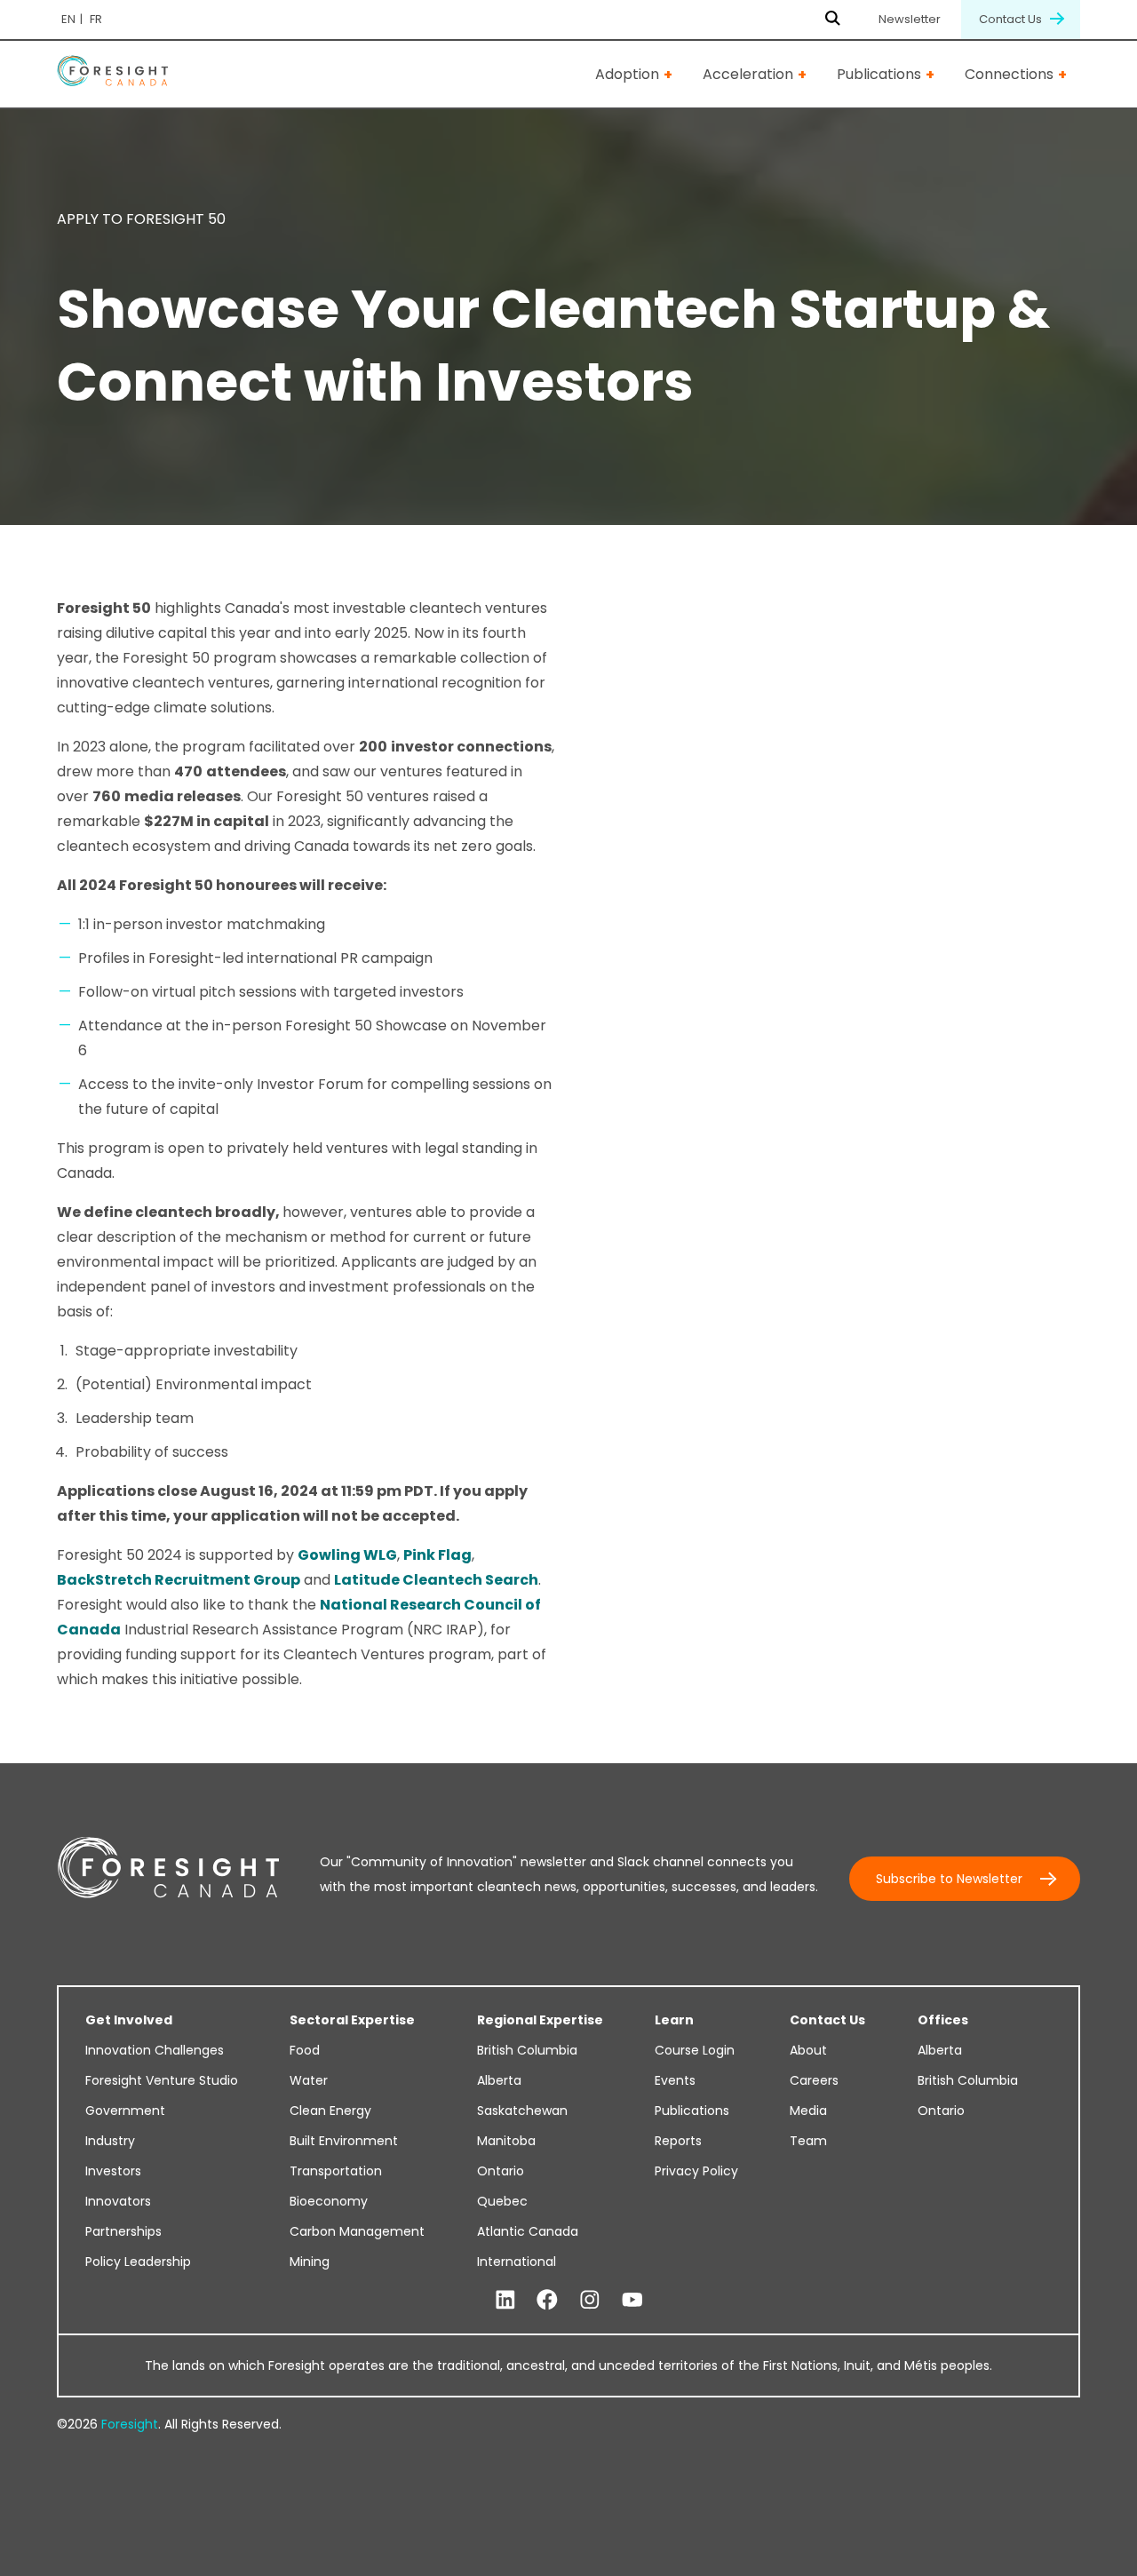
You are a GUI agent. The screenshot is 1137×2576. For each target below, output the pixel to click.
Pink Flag (437, 1555)
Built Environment (344, 2141)
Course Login (695, 2050)
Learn (674, 2020)
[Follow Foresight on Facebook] (547, 2301)
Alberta (499, 2080)
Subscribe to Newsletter (949, 1879)
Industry (110, 2141)
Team (808, 2141)
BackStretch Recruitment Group (179, 1580)
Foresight (130, 2424)
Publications (879, 74)
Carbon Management (357, 2231)
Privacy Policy (696, 2171)
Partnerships (123, 2231)
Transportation (336, 2171)
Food (305, 2050)
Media (808, 2111)
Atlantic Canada (528, 2231)
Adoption (627, 74)
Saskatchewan (522, 2111)
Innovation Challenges (155, 2050)
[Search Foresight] (833, 20)
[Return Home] (112, 74)
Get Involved (129, 2020)
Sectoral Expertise (352, 2020)
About (808, 2050)
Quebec (502, 2201)
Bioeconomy (329, 2201)
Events (675, 2080)
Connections (1009, 74)
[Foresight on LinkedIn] (505, 2301)
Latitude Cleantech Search (436, 1580)
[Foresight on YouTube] (632, 2301)
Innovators (118, 2201)
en (68, 19)
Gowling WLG (347, 1555)
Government (125, 2111)
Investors (113, 2171)
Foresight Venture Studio (162, 2080)
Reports (678, 2141)
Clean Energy (330, 2111)
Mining (310, 2262)
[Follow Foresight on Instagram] (590, 2301)
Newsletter (910, 19)
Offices (943, 2020)
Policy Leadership (138, 2262)
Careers (814, 2080)
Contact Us (1012, 19)
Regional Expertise (540, 2020)
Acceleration (748, 74)
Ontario (501, 2171)
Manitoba (506, 2141)
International (517, 2262)
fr (96, 19)
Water (309, 2080)
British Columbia (527, 2050)
